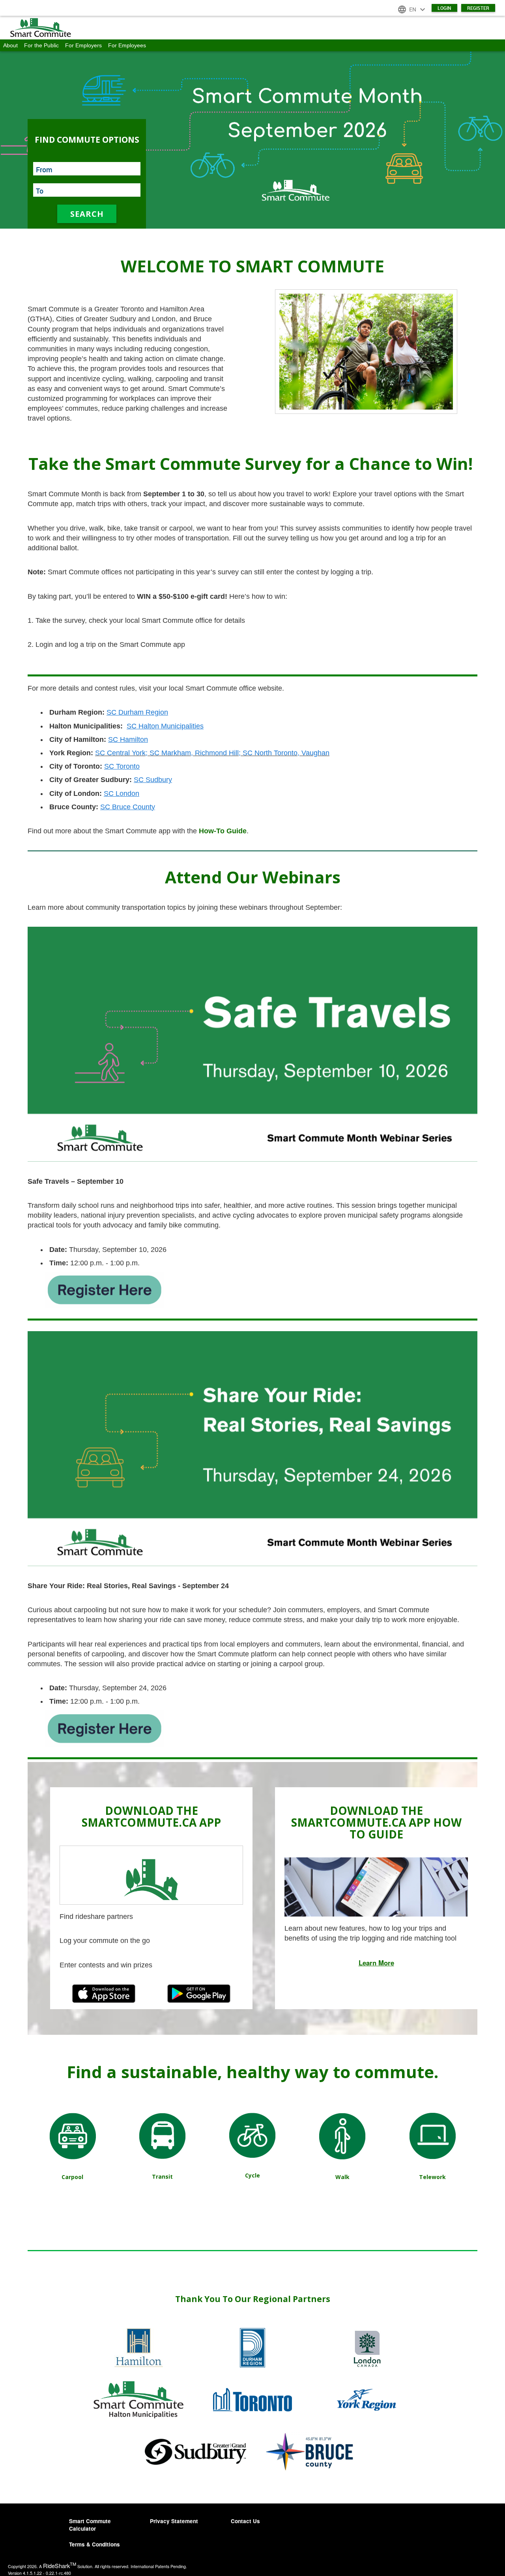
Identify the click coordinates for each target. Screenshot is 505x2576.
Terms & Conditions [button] (94, 2544)
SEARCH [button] (87, 214)
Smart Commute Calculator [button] (90, 2525)
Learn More (376, 1963)
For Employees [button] (127, 45)
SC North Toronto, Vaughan (286, 753)
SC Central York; (121, 753)
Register (478, 8)
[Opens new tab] (105, 1289)
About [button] (10, 45)
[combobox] (87, 169)
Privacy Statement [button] (174, 2521)
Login (444, 8)
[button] (252, 28)
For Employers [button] (83, 45)
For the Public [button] (41, 45)
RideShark (60, 2566)
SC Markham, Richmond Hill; (196, 753)
